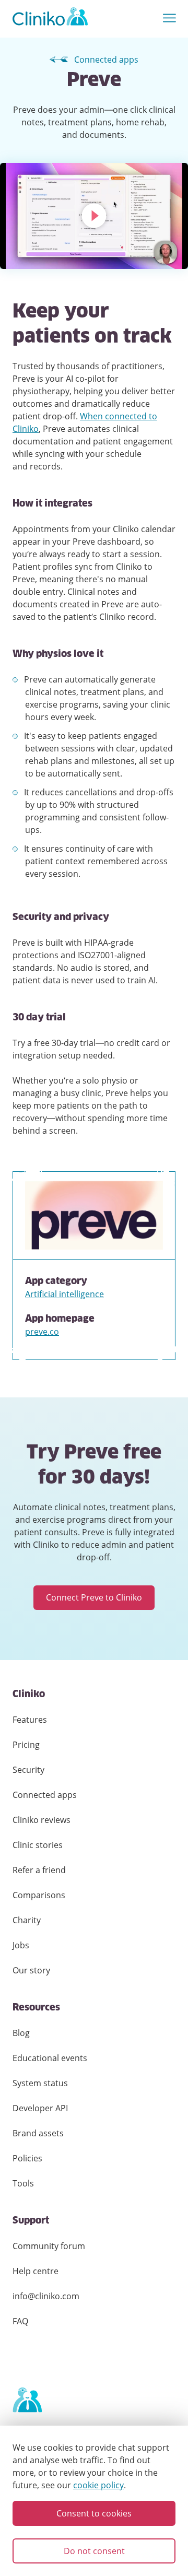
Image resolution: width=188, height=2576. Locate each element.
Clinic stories (38, 1845)
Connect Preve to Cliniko (94, 1597)
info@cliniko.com (46, 2296)
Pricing (26, 1745)
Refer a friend (39, 1870)
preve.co (42, 1332)
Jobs (21, 1945)
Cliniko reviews (42, 1820)
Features (30, 1720)
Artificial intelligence (64, 1294)
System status (40, 2083)
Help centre (36, 2271)
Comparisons (39, 1895)
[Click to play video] (94, 216)
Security (28, 1770)
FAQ (20, 2321)
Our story (31, 1970)
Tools (23, 2183)
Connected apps (106, 60)
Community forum (49, 2246)
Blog (21, 2033)
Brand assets (38, 2133)
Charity (27, 1920)
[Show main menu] (169, 19)
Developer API (40, 2108)
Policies (27, 2158)
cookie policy (98, 2485)
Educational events (50, 2058)
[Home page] (27, 2401)
